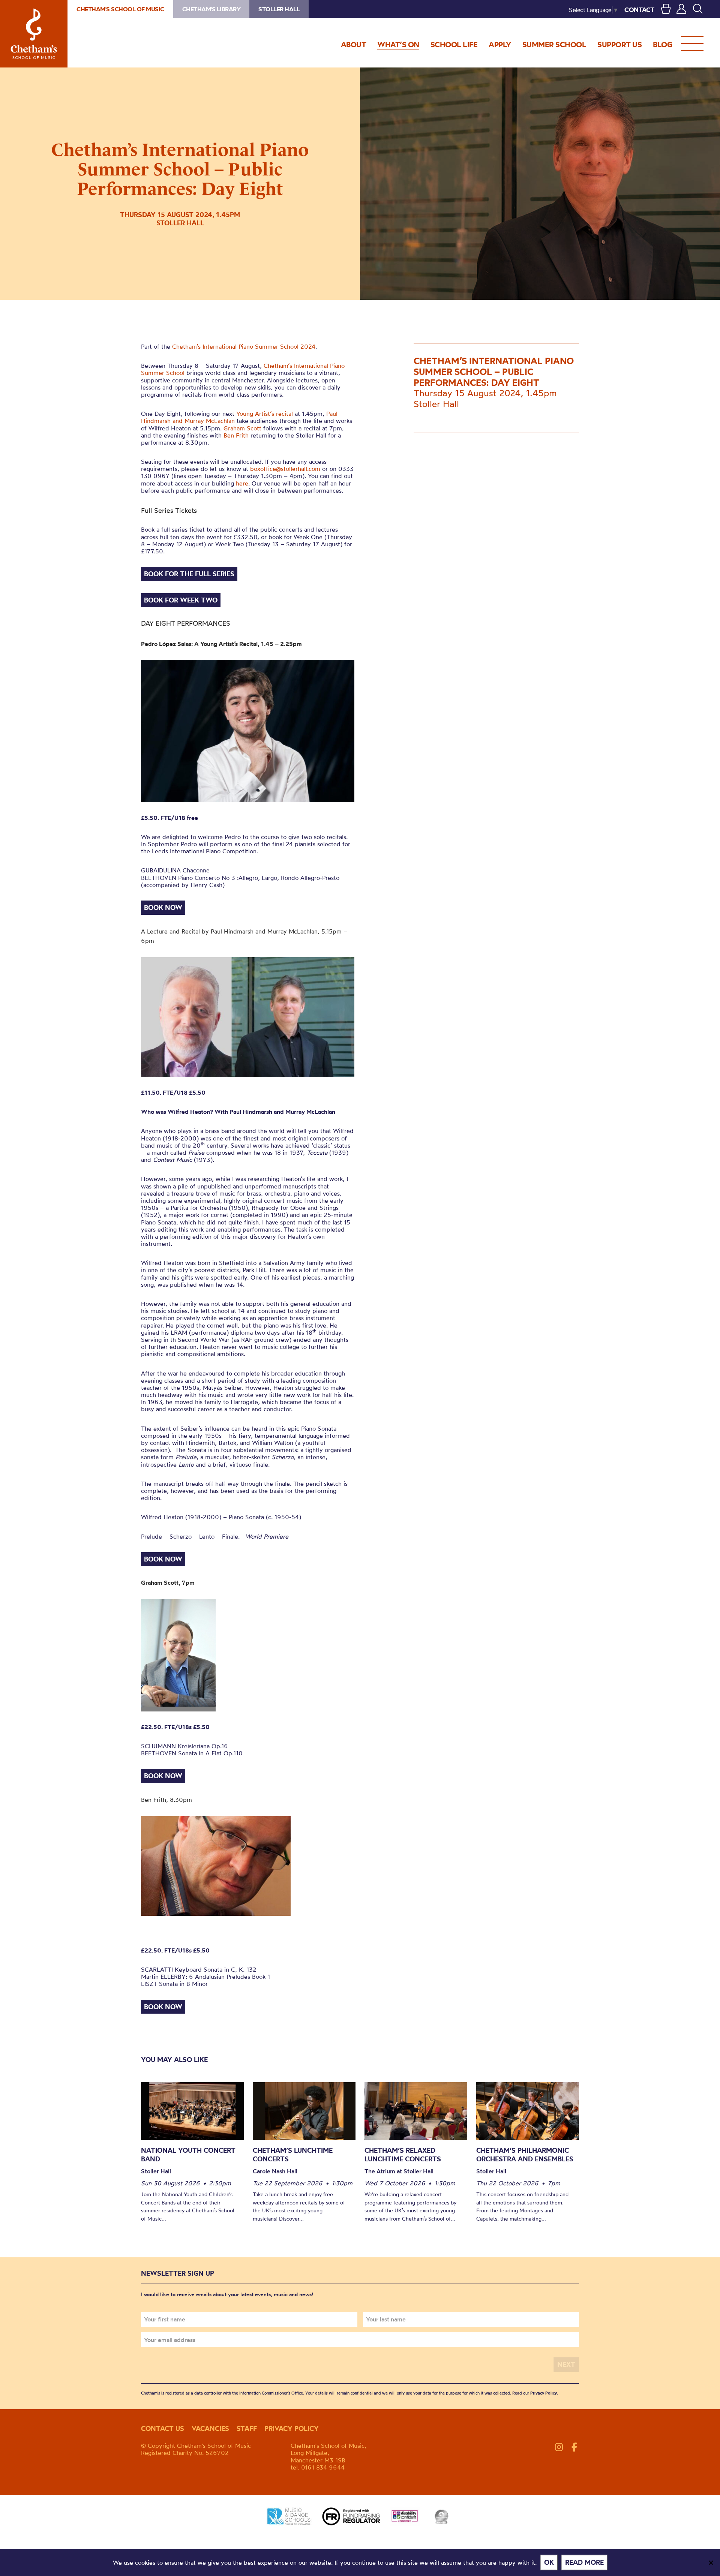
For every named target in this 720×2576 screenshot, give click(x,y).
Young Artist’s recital (265, 414)
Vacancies (210, 2428)
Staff (247, 2428)
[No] (711, 2563)
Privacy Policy (544, 2393)
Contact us (163, 2428)
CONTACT (639, 10)
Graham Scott (242, 428)
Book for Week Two (181, 600)
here (242, 483)
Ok (549, 2562)
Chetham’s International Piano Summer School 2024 (244, 346)
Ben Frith (236, 435)
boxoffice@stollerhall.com (285, 469)
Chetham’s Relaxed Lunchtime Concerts (403, 2155)
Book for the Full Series (189, 574)
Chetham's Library (211, 9)
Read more (584, 2562)
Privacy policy (292, 2428)
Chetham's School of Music (34, 34)
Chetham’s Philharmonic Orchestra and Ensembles (525, 2155)
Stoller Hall (279, 9)
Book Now (163, 907)
